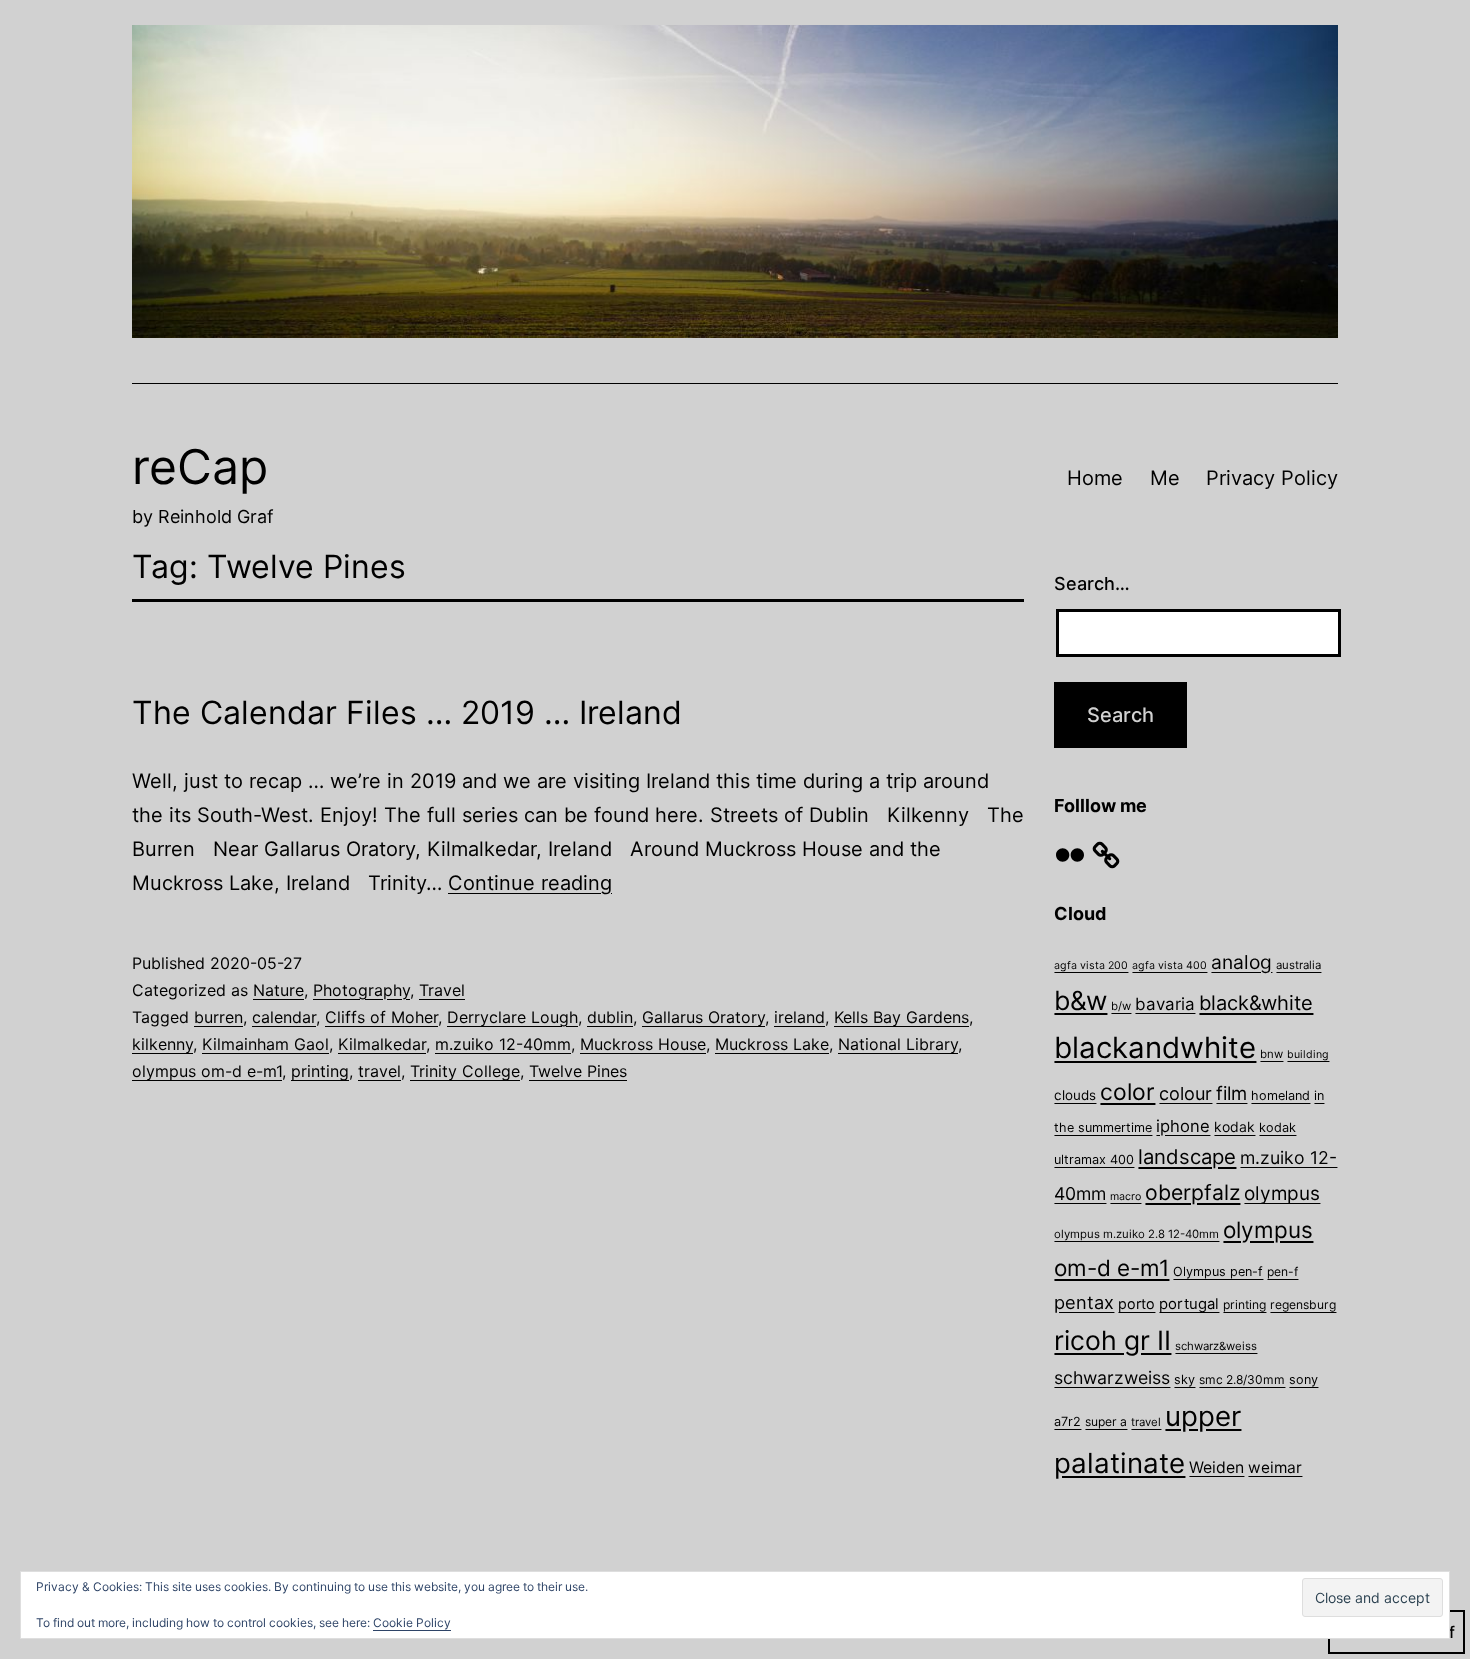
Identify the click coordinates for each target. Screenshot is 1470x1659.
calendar (284, 1017)
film (1231, 1093)
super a (1106, 1421)
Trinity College (465, 1071)
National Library (898, 1044)
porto (1136, 1303)
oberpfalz (1192, 1192)
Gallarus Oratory (703, 1017)
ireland (799, 1017)
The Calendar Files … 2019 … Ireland (407, 712)
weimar (1275, 1467)
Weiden (1216, 1467)
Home (1095, 478)
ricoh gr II (1112, 1340)
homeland (1280, 1095)
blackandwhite (1155, 1047)
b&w (1080, 1000)
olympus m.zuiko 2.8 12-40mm (1136, 1234)
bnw (1271, 1054)
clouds (1075, 1095)
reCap (200, 466)
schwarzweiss (1112, 1377)
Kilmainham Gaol (265, 1044)
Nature (278, 990)
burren (218, 1017)
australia (1298, 965)
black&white (1256, 1003)
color (1127, 1092)
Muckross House (643, 1044)
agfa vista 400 (1169, 965)
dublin (610, 1017)
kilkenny (162, 1044)
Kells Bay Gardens (901, 1017)
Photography (361, 990)
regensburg (1303, 1304)
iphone (1183, 1126)
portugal (1189, 1304)
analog (1241, 962)
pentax (1084, 1302)
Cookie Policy (412, 1622)
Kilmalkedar (382, 1044)
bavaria (1165, 1004)
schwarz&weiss (1216, 1346)
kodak (1234, 1126)
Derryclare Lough (512, 1017)
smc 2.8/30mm (1242, 1379)
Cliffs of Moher (381, 1017)
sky (1184, 1379)
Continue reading (530, 883)
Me (1165, 478)
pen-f (1282, 1271)
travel (379, 1071)
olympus (1282, 1193)
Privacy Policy (1272, 478)
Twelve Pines (578, 1071)
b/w (1121, 1006)
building (1308, 1054)
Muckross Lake (772, 1044)
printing (320, 1071)
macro (1125, 1196)
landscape (1187, 1156)
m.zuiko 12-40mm (503, 1044)
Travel (442, 990)
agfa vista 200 (1091, 965)
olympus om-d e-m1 (207, 1071)
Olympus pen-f (1218, 1271)
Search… (1092, 583)
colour (1185, 1093)
